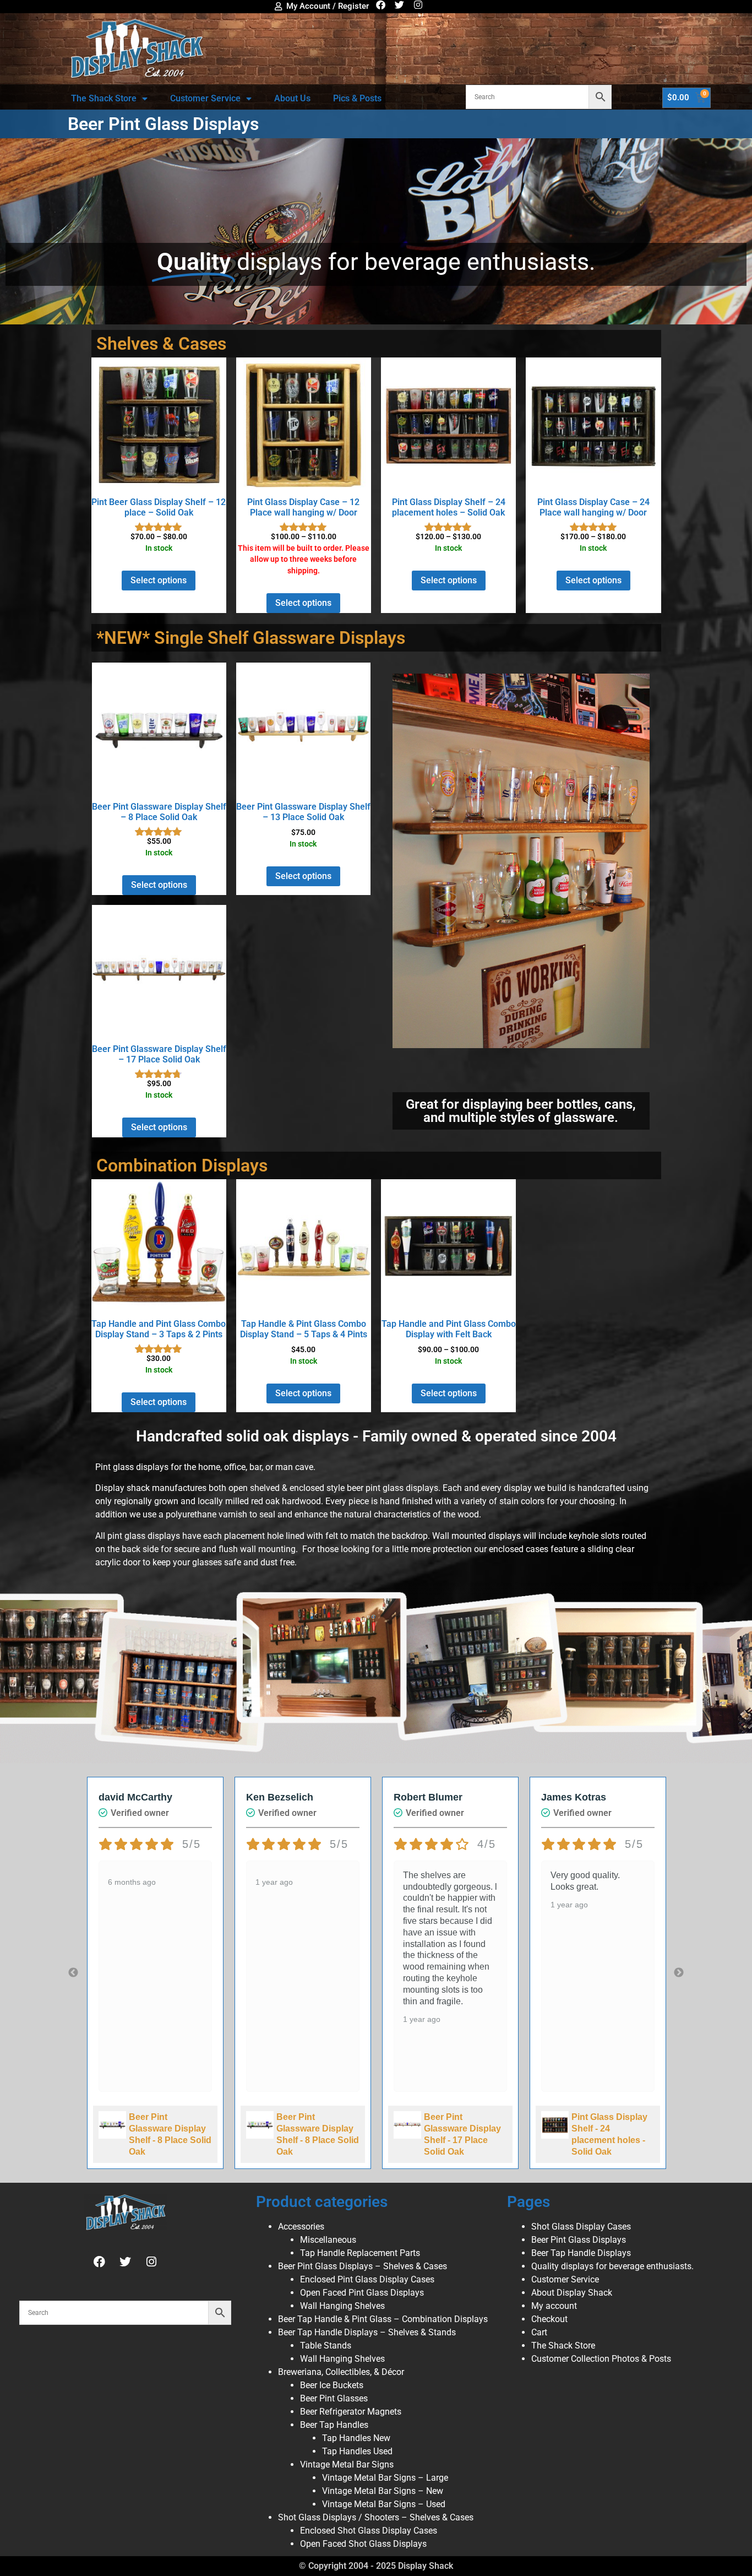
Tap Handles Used (357, 2451)
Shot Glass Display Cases (581, 2227)
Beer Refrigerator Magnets (351, 2412)
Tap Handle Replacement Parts (360, 2253)
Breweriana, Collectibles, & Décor (341, 2372)
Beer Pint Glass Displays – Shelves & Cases (363, 2266)
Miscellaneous (328, 2240)
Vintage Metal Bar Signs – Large (385, 2478)
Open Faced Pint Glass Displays (362, 2293)
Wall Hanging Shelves (342, 2306)
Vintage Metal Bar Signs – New (383, 2491)
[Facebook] (381, 5)
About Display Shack (572, 2293)
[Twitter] (399, 5)
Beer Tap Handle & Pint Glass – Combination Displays (383, 2319)
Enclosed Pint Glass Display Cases (367, 2279)
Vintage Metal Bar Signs (347, 2464)
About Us (292, 98)
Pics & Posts (357, 98)
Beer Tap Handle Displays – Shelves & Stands (367, 2332)
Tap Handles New (356, 2438)
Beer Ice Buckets (332, 2385)
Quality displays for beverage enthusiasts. (612, 2266)
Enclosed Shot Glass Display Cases (369, 2531)
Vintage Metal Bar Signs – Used (384, 2504)
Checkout (549, 2319)
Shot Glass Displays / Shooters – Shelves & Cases (376, 2517)
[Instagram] (418, 5)
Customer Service (205, 98)
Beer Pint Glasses (334, 2398)
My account (554, 2306)
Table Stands (326, 2345)
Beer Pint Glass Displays (579, 2240)
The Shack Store (104, 98)
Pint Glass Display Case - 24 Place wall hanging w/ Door (612, 2140)
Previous (73, 1973)
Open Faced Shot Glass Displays (363, 2544)
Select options (159, 580)
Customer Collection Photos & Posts (601, 2359)
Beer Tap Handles (334, 2425)
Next (679, 1973)
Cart (539, 2332)
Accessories (301, 2227)
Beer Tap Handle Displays (581, 2253)
